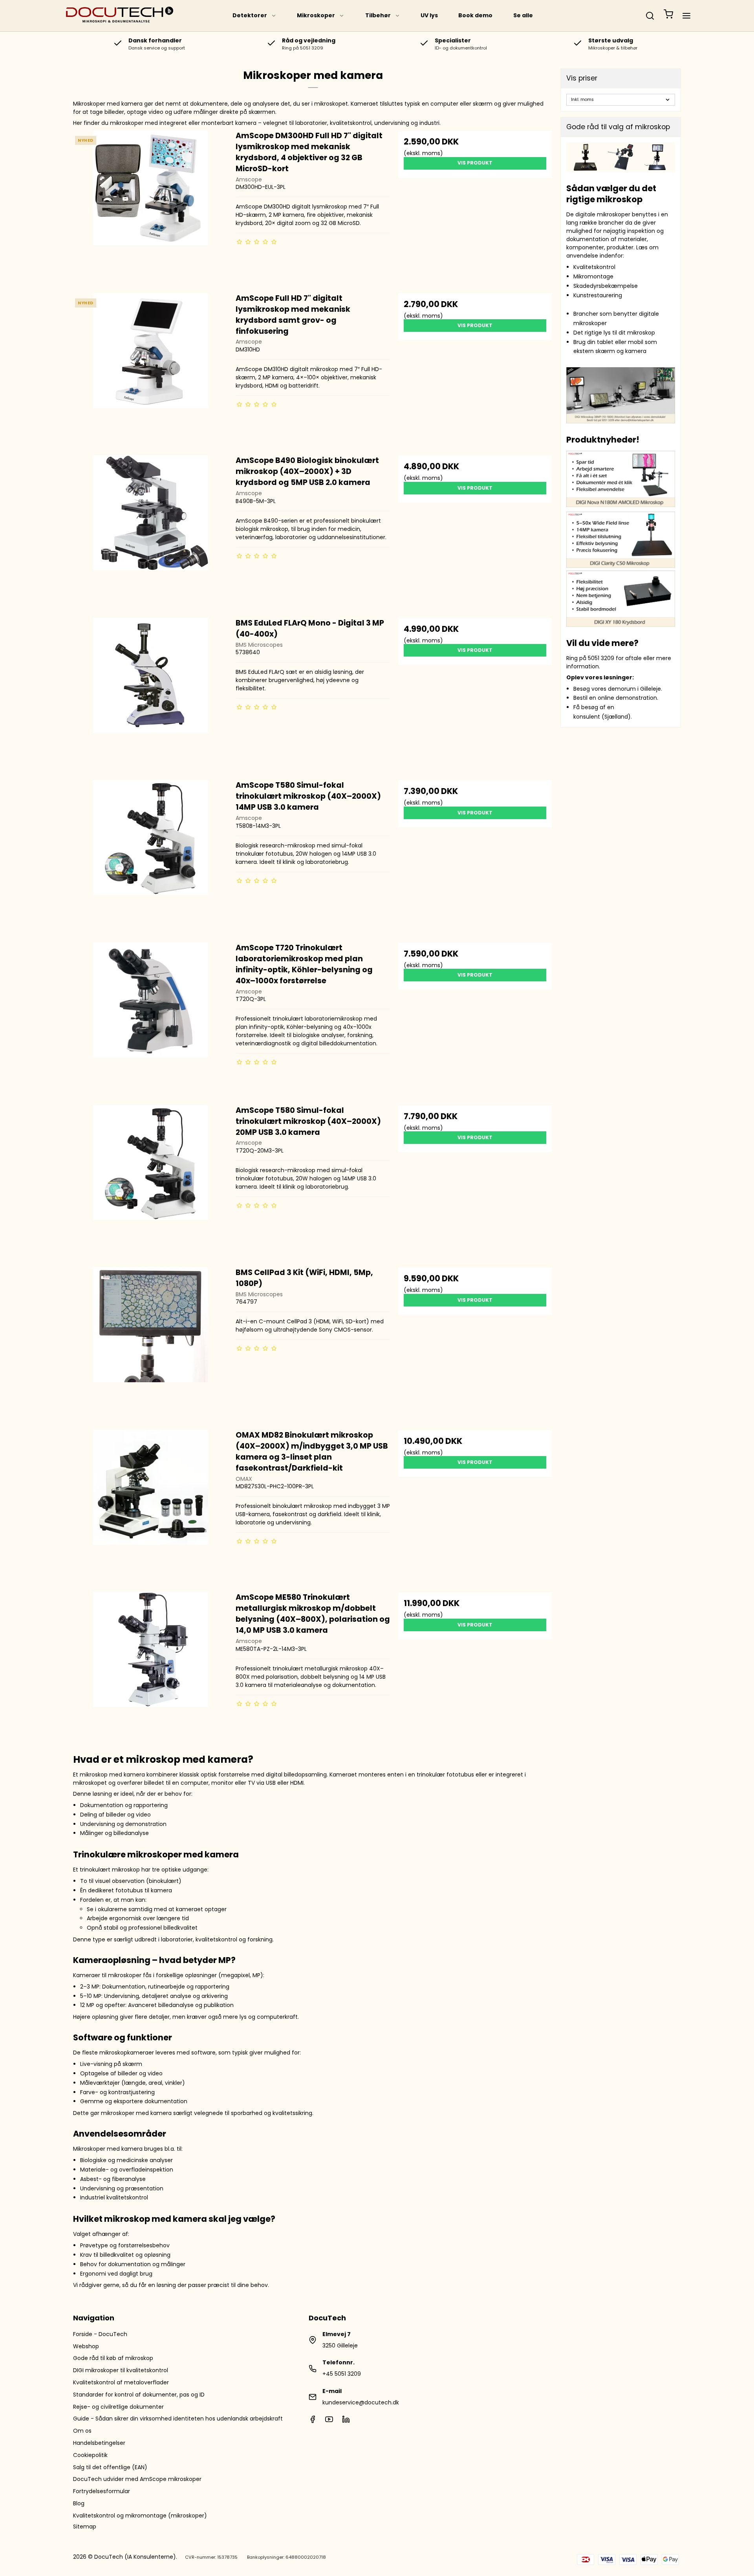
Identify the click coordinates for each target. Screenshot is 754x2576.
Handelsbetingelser (99, 2443)
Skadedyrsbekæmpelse (606, 286)
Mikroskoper (316, 15)
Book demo (475, 15)
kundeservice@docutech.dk (361, 2402)
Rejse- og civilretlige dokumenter (118, 2407)
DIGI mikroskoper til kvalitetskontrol (121, 2370)
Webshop (86, 2346)
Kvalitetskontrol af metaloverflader (121, 2382)
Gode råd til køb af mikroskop (113, 2358)
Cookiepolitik (90, 2455)
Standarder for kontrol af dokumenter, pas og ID (139, 2395)
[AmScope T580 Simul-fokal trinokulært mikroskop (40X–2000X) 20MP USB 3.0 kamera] (151, 1182)
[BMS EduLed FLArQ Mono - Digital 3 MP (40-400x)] (151, 695)
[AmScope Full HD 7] (151, 370)
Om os (82, 2431)
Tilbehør (378, 15)
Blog (79, 2503)
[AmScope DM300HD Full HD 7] (151, 208)
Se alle (523, 15)
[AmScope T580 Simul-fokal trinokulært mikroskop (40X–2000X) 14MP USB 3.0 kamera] (151, 857)
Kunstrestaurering (598, 295)
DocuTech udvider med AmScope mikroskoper (137, 2479)
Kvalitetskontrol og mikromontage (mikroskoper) (140, 2516)
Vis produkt (475, 163)
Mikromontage (593, 276)
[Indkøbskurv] (668, 16)
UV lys (429, 15)
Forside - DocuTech (100, 2334)
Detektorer (250, 15)
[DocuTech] (120, 16)
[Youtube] (329, 2421)
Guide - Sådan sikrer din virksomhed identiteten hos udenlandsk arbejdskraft (178, 2419)
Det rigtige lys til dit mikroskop (614, 333)
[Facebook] (313, 2421)
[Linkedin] (346, 2421)
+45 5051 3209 (342, 2374)
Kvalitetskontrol (594, 267)
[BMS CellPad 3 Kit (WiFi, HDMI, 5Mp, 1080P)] (151, 1344)
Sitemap (85, 2527)
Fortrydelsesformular (102, 2491)
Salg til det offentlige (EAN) (110, 2467)
